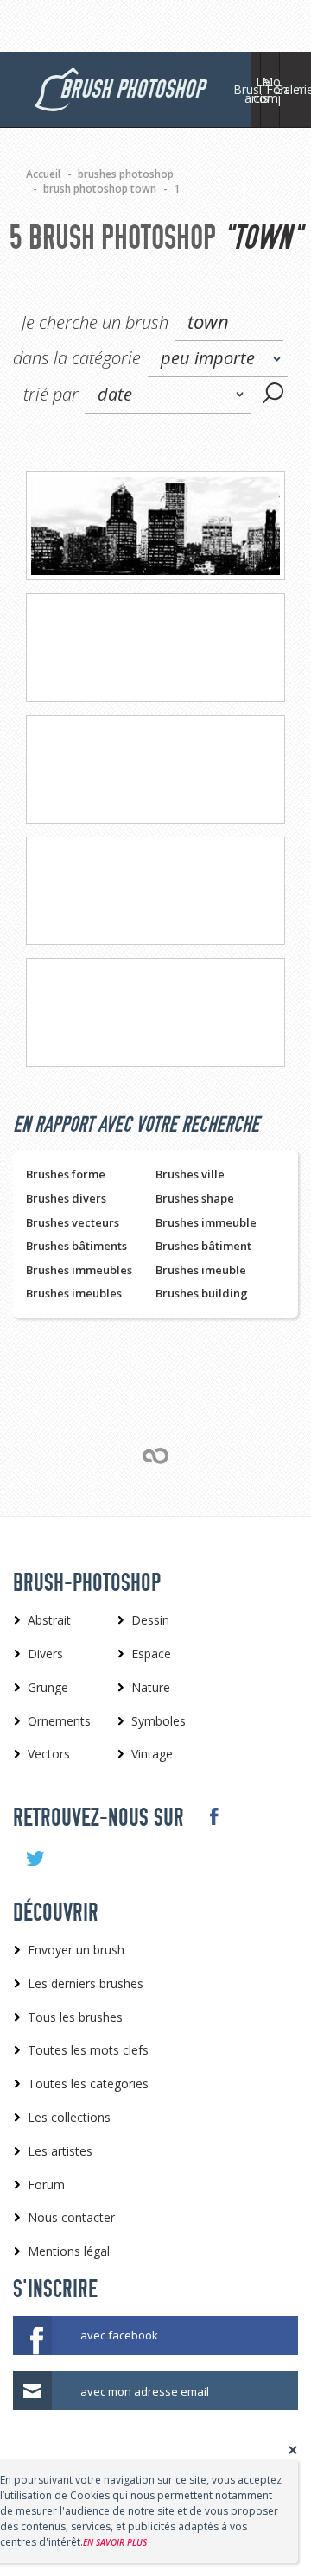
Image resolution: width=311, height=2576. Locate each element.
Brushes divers (66, 1198)
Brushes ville (190, 1174)
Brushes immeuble (206, 1222)
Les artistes (265, 90)
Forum (284, 89)
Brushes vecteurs (73, 1222)
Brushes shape (195, 1198)
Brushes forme (66, 1174)
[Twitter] (34, 1859)
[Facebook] (213, 1816)
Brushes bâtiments (76, 1246)
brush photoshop (132, 89)
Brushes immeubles (79, 1270)
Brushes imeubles (74, 1293)
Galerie (294, 89)
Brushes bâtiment (203, 1246)
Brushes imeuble (201, 1270)
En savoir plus (115, 2542)
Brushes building (202, 1293)
